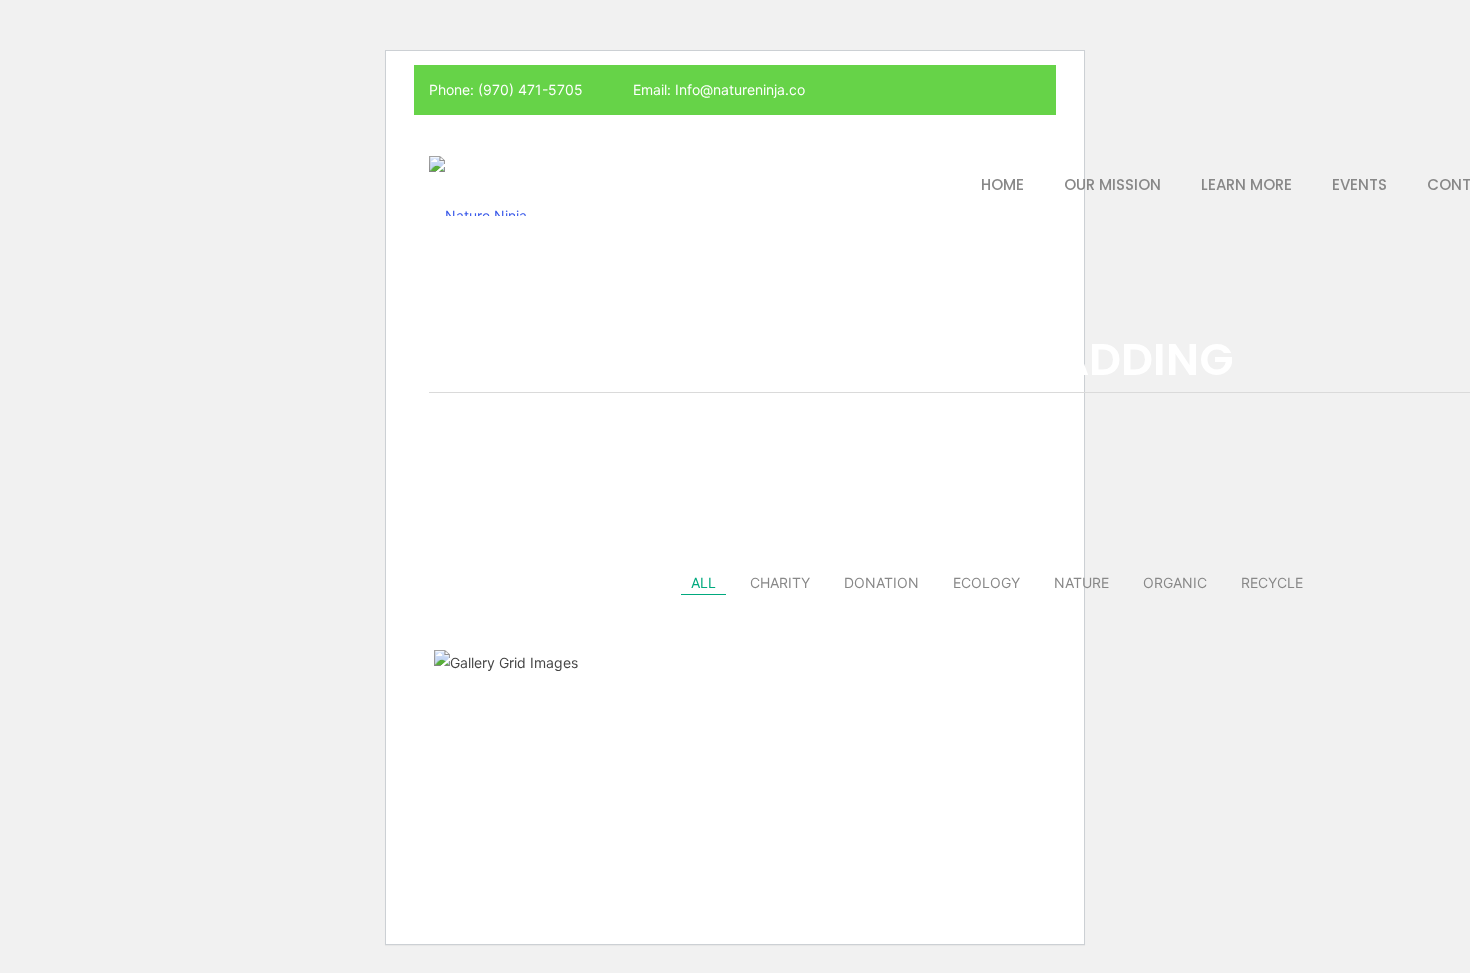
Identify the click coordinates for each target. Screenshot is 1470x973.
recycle (1272, 582)
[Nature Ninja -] (483, 184)
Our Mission (1112, 184)
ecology (986, 582)
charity (780, 582)
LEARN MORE (1246, 184)
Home (1002, 184)
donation (881, 582)
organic (1175, 582)
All (703, 582)
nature (1081, 582)
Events (1359, 184)
